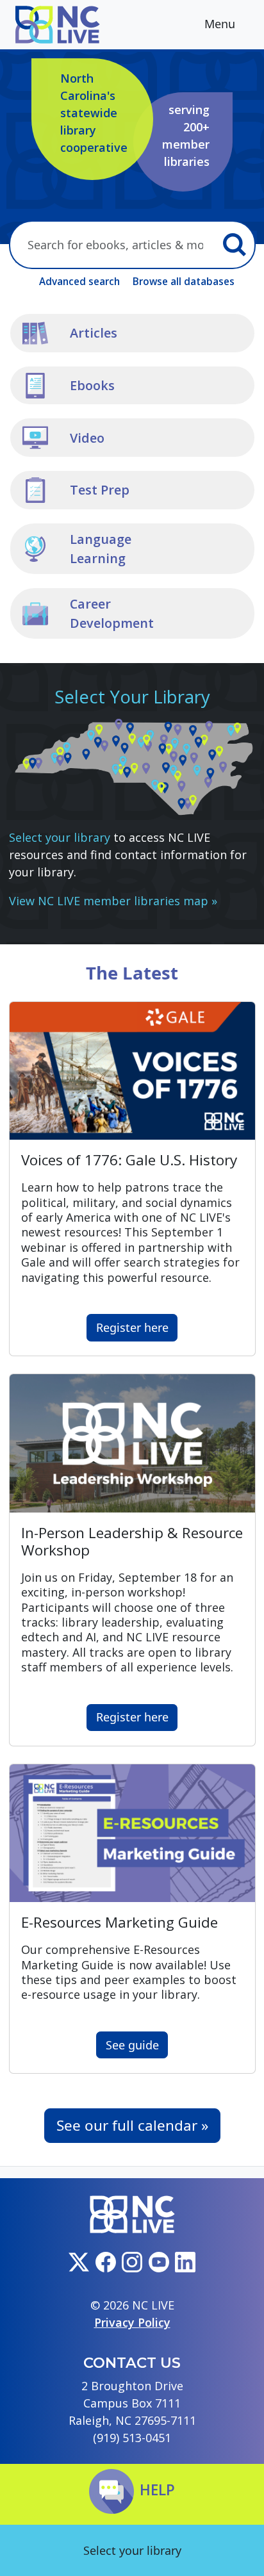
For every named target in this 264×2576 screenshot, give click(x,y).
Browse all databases (184, 281)
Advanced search (79, 281)
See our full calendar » (132, 2125)
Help (157, 2490)
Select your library (60, 837)
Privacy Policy (132, 2322)
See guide (132, 2045)
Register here (132, 1327)
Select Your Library (132, 697)
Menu (221, 24)
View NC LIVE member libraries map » (113, 901)
